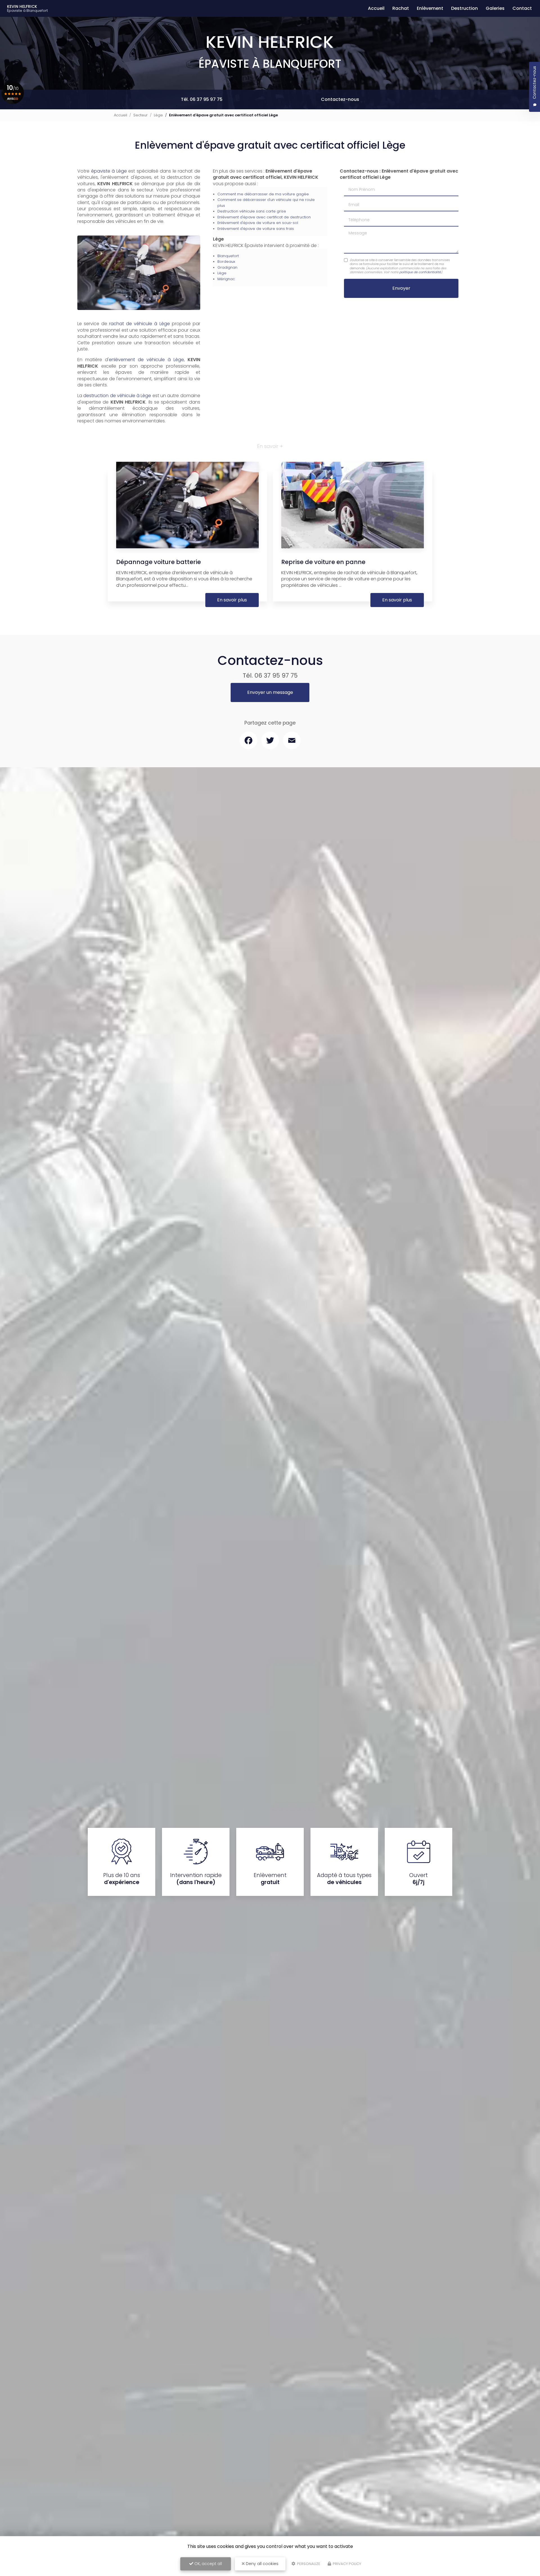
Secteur (140, 115)
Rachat (401, 8)
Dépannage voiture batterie (158, 562)
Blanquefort (228, 256)
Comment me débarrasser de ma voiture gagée (263, 194)
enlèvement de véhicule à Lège (146, 360)
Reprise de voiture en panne (323, 562)
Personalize (308, 2564)
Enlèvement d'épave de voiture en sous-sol (258, 223)
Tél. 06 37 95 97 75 (202, 99)
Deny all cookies (262, 2564)
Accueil (376, 8)
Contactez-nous (340, 99)
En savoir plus (232, 600)
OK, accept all (208, 2564)
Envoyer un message (270, 692)
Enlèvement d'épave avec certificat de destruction (264, 217)
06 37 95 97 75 (276, 675)
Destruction (464, 8)
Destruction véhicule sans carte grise (252, 211)
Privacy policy (346, 2564)
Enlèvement (430, 8)
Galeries (495, 8)
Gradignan (227, 267)
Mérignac (226, 279)
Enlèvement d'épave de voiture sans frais (256, 229)
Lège (158, 115)
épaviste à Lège (109, 171)
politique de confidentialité (420, 272)
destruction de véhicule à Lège (117, 396)
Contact (522, 8)
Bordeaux (226, 262)
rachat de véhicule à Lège (139, 324)
